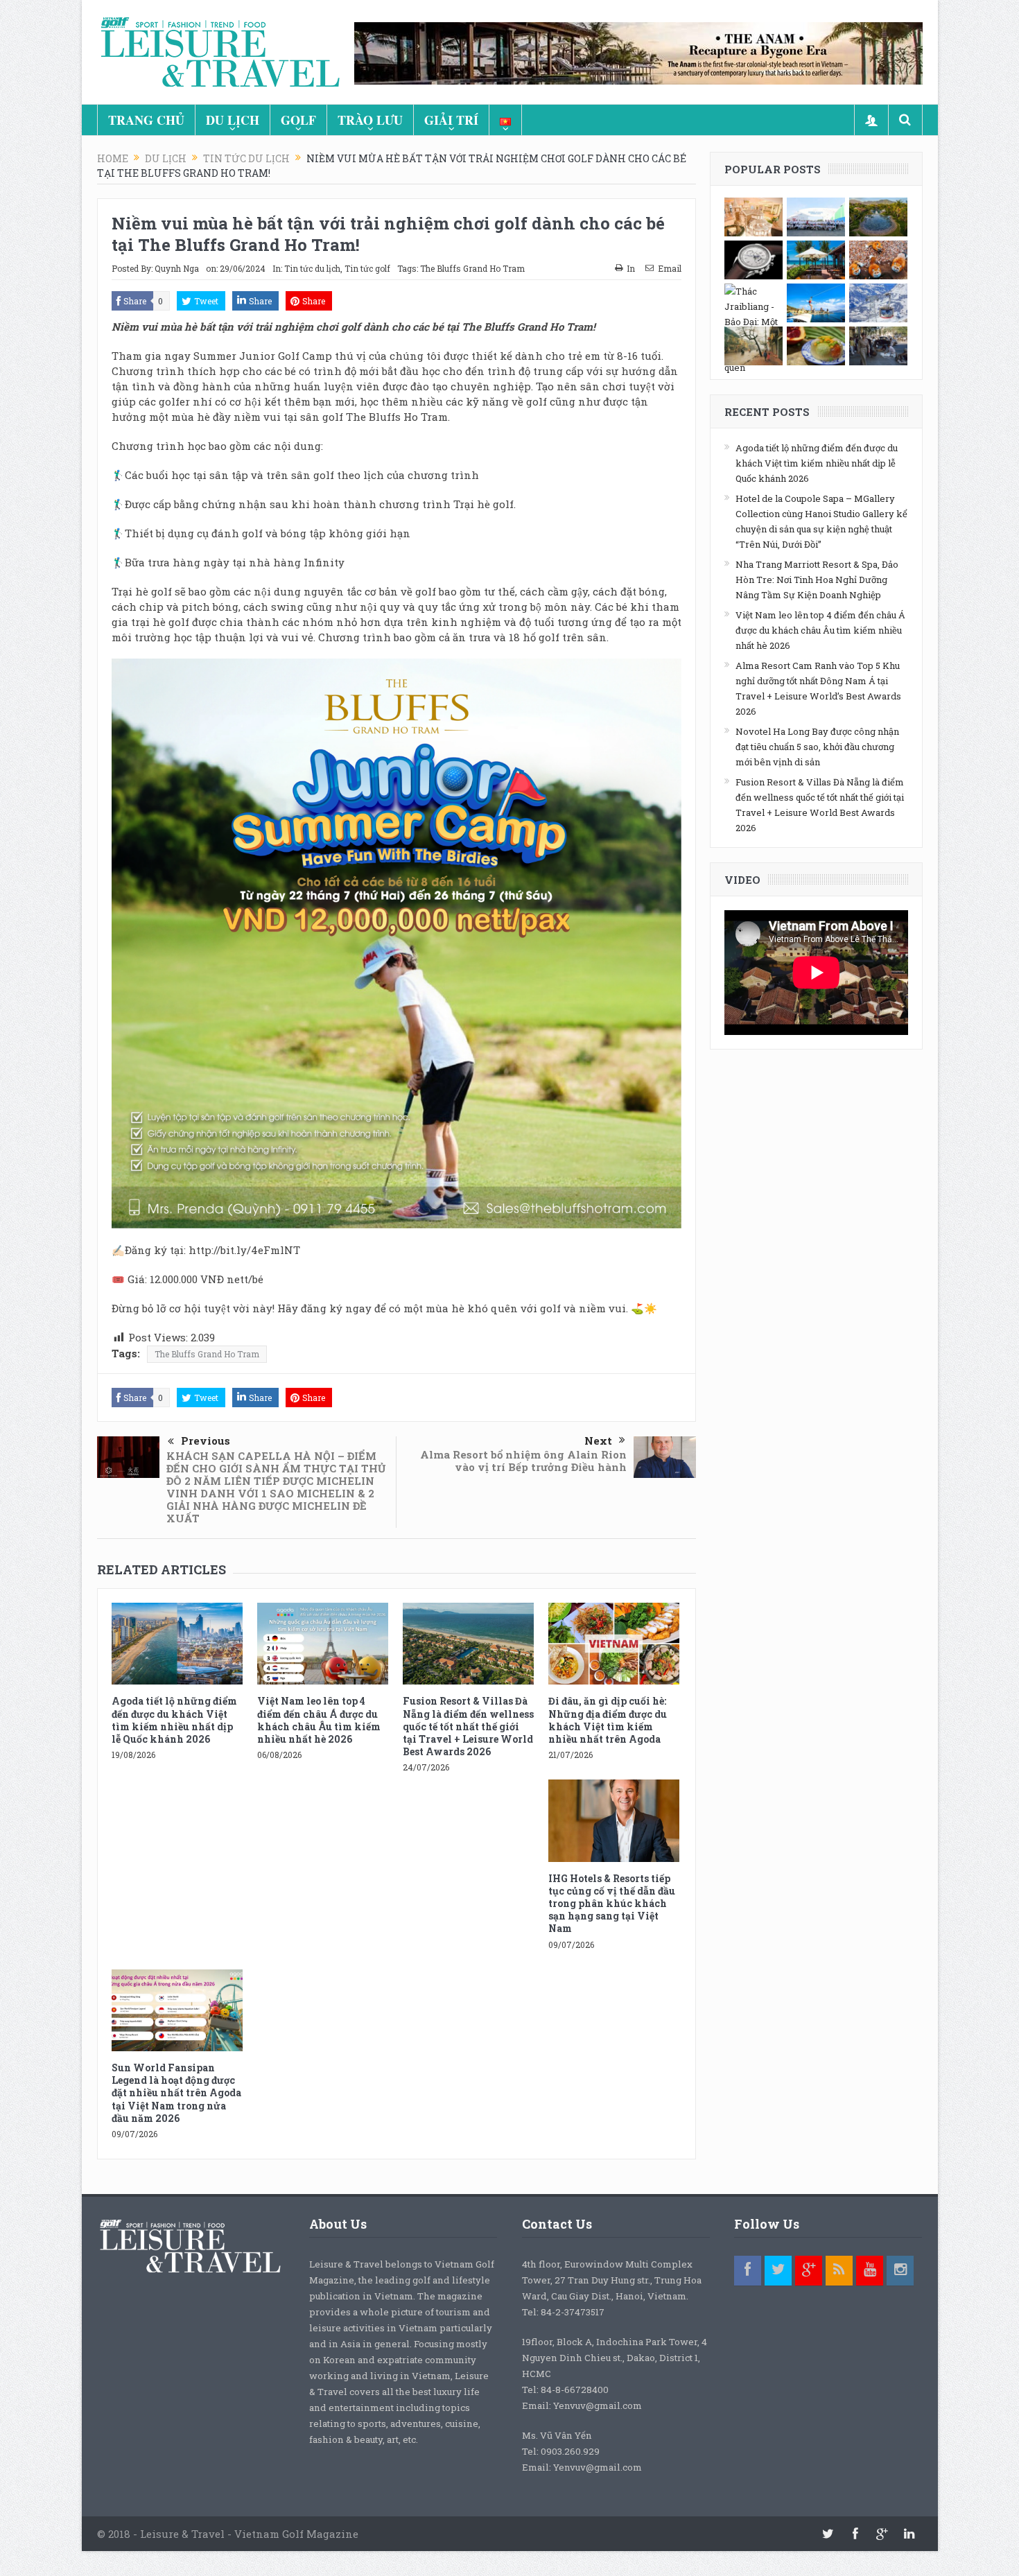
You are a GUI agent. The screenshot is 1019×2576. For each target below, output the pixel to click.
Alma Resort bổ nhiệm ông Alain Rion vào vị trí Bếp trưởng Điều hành (523, 1461)
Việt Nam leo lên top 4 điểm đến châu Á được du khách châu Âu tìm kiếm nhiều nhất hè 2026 (319, 1720)
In (631, 268)
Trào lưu (370, 120)
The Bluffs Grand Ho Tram (472, 268)
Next (598, 1441)
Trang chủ (146, 120)
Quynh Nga (177, 268)
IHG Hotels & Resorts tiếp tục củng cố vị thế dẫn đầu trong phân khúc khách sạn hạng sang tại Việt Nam (612, 1904)
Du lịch (233, 120)
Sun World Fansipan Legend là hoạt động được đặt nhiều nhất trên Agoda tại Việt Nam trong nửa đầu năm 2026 (176, 2093)
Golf (298, 120)
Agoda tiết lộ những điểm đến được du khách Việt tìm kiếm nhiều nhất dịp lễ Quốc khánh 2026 (174, 1720)
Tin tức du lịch (312, 268)
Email (670, 268)
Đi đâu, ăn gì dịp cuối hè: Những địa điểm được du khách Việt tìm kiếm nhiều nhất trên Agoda (608, 1720)
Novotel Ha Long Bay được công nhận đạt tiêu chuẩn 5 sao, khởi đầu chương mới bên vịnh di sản (817, 747)
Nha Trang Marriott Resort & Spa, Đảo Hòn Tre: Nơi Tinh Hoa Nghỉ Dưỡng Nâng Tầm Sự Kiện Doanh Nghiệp (817, 580)
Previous (206, 1441)
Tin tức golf (367, 268)
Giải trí (451, 120)
